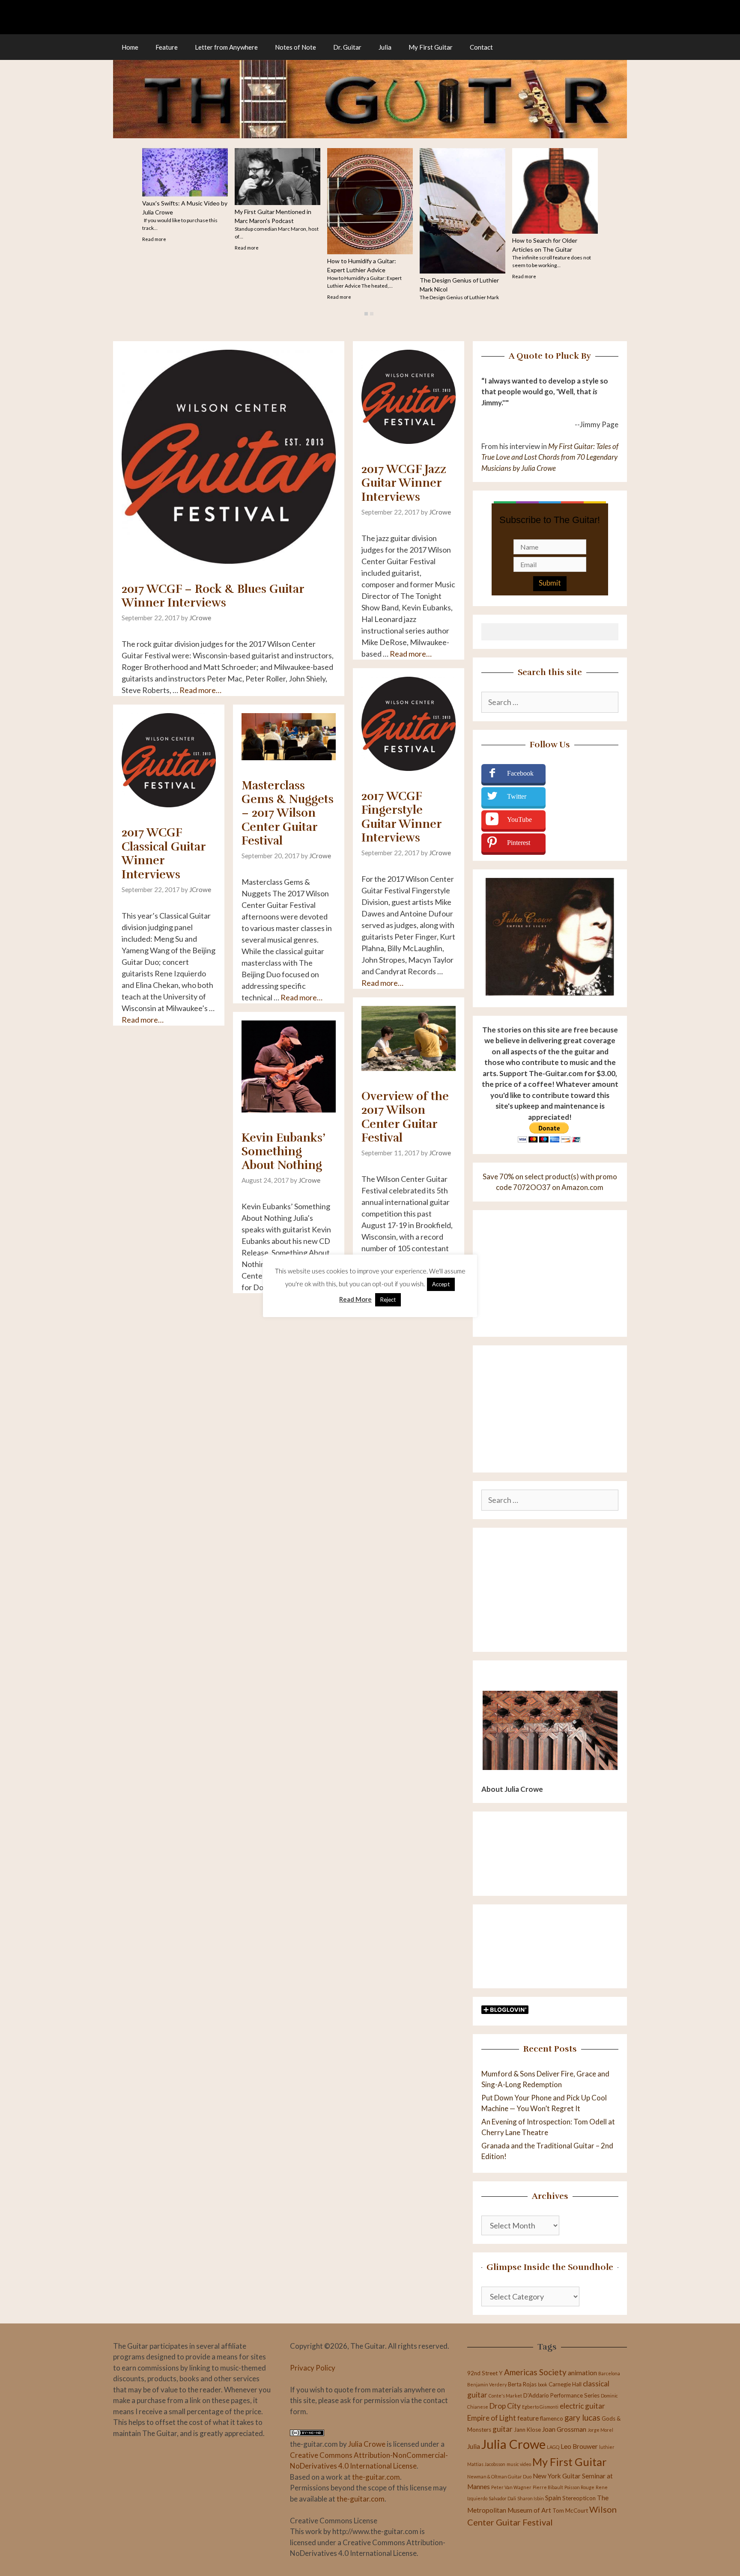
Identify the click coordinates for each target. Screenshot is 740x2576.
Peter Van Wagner (511, 2487)
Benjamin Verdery (487, 2384)
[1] (366, 314)
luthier (607, 2447)
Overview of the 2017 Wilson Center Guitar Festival (405, 1117)
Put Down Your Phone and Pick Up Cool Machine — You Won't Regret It (461, 295)
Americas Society (535, 2372)
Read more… (200, 690)
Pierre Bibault (548, 2487)
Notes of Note (295, 47)
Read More (355, 1299)
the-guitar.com (376, 2477)
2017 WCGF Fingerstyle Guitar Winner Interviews (401, 817)
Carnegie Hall (565, 2384)
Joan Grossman (564, 2429)
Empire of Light (492, 2418)
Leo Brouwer (579, 2446)
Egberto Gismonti (540, 2407)
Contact (481, 47)
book (543, 2384)
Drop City (505, 2406)
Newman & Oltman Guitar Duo (499, 2476)
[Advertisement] (550, 1590)
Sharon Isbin (531, 2498)
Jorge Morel (600, 2430)
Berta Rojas (522, 2384)
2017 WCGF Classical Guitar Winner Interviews (164, 853)
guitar (503, 2429)
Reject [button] (388, 1300)
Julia (385, 47)
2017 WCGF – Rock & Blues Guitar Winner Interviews (213, 596)
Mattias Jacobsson (486, 2464)
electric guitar (582, 2406)
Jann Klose (527, 2430)
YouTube (519, 820)
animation (582, 2373)
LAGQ (553, 2447)
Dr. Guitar (347, 47)
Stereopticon (579, 2498)
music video (519, 2464)
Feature (167, 47)
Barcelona (609, 2373)
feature (528, 2418)
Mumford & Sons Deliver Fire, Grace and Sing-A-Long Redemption (551, 236)
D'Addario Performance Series (561, 2395)
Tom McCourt (570, 2511)
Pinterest (519, 843)
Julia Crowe (367, 2444)
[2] (372, 314)
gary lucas (582, 2417)
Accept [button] (441, 1284)
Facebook (520, 773)
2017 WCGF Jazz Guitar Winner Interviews (404, 483)
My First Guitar (431, 47)
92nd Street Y (485, 2373)
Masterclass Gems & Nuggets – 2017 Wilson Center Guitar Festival (288, 813)
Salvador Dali (502, 2498)
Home (130, 47)
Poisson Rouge (579, 2487)
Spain (553, 2498)
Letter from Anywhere (226, 47)
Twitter (517, 796)
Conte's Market (505, 2396)
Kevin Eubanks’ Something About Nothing (283, 1152)
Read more (247, 276)
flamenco (552, 2418)
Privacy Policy (313, 2368)
